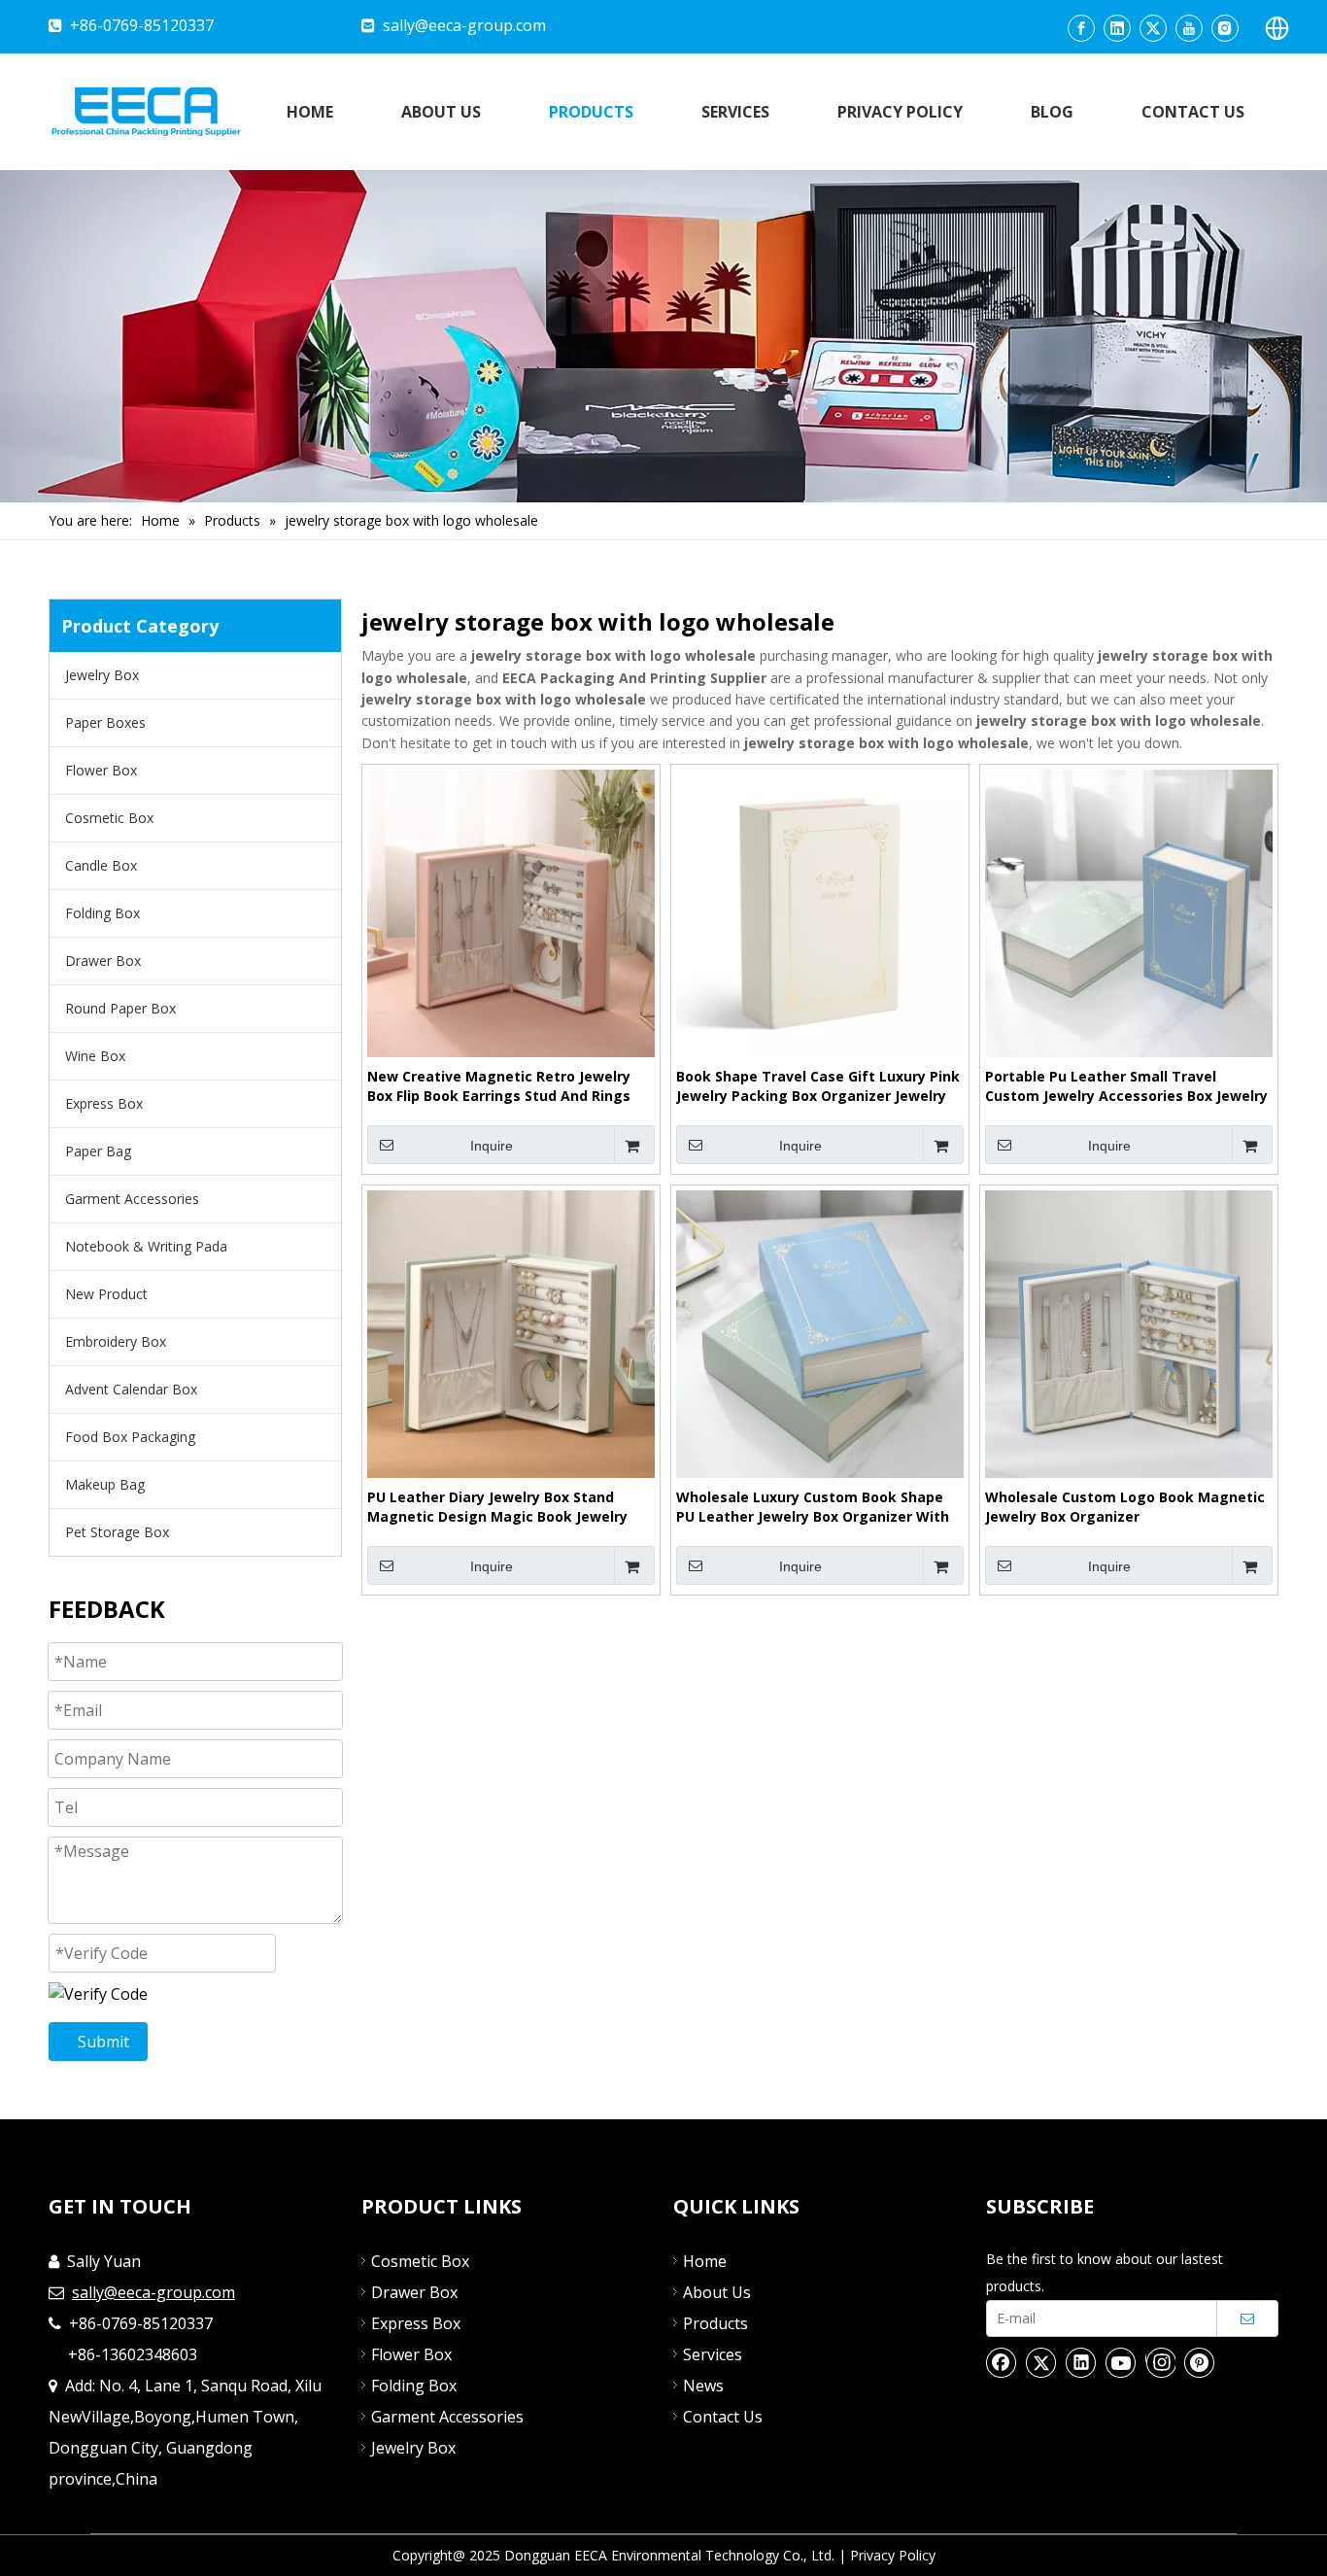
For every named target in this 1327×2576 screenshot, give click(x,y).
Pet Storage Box (117, 1532)
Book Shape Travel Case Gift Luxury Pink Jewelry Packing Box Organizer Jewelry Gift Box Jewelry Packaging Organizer (818, 1086)
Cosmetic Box (109, 818)
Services (713, 2354)
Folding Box (102, 913)
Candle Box (101, 865)
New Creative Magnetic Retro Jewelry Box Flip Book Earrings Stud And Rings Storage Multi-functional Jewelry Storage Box (499, 1086)
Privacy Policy (893, 2555)
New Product (106, 1294)
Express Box (104, 1103)
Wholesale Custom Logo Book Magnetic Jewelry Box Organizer (1125, 1507)
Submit (103, 2042)
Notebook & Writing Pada (146, 1246)
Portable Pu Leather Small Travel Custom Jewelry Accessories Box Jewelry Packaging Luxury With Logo (1126, 1086)
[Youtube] (1189, 28)
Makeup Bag (105, 1484)
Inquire (492, 1146)
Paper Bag (98, 1151)
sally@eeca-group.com (464, 25)
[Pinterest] (1200, 2362)
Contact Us (723, 2417)
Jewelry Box (102, 675)
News (703, 2386)
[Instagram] (1225, 28)
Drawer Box (103, 961)
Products (715, 2323)
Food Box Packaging (130, 1437)
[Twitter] (1153, 28)
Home (705, 2261)
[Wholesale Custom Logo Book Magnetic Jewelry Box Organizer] (1129, 1333)
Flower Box (101, 770)
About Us (717, 2292)
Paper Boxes (105, 722)
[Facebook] (1081, 28)
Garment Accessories (132, 1199)
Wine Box (95, 1056)
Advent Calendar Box (131, 1389)
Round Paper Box (120, 1008)
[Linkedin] (1117, 28)
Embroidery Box (116, 1341)
